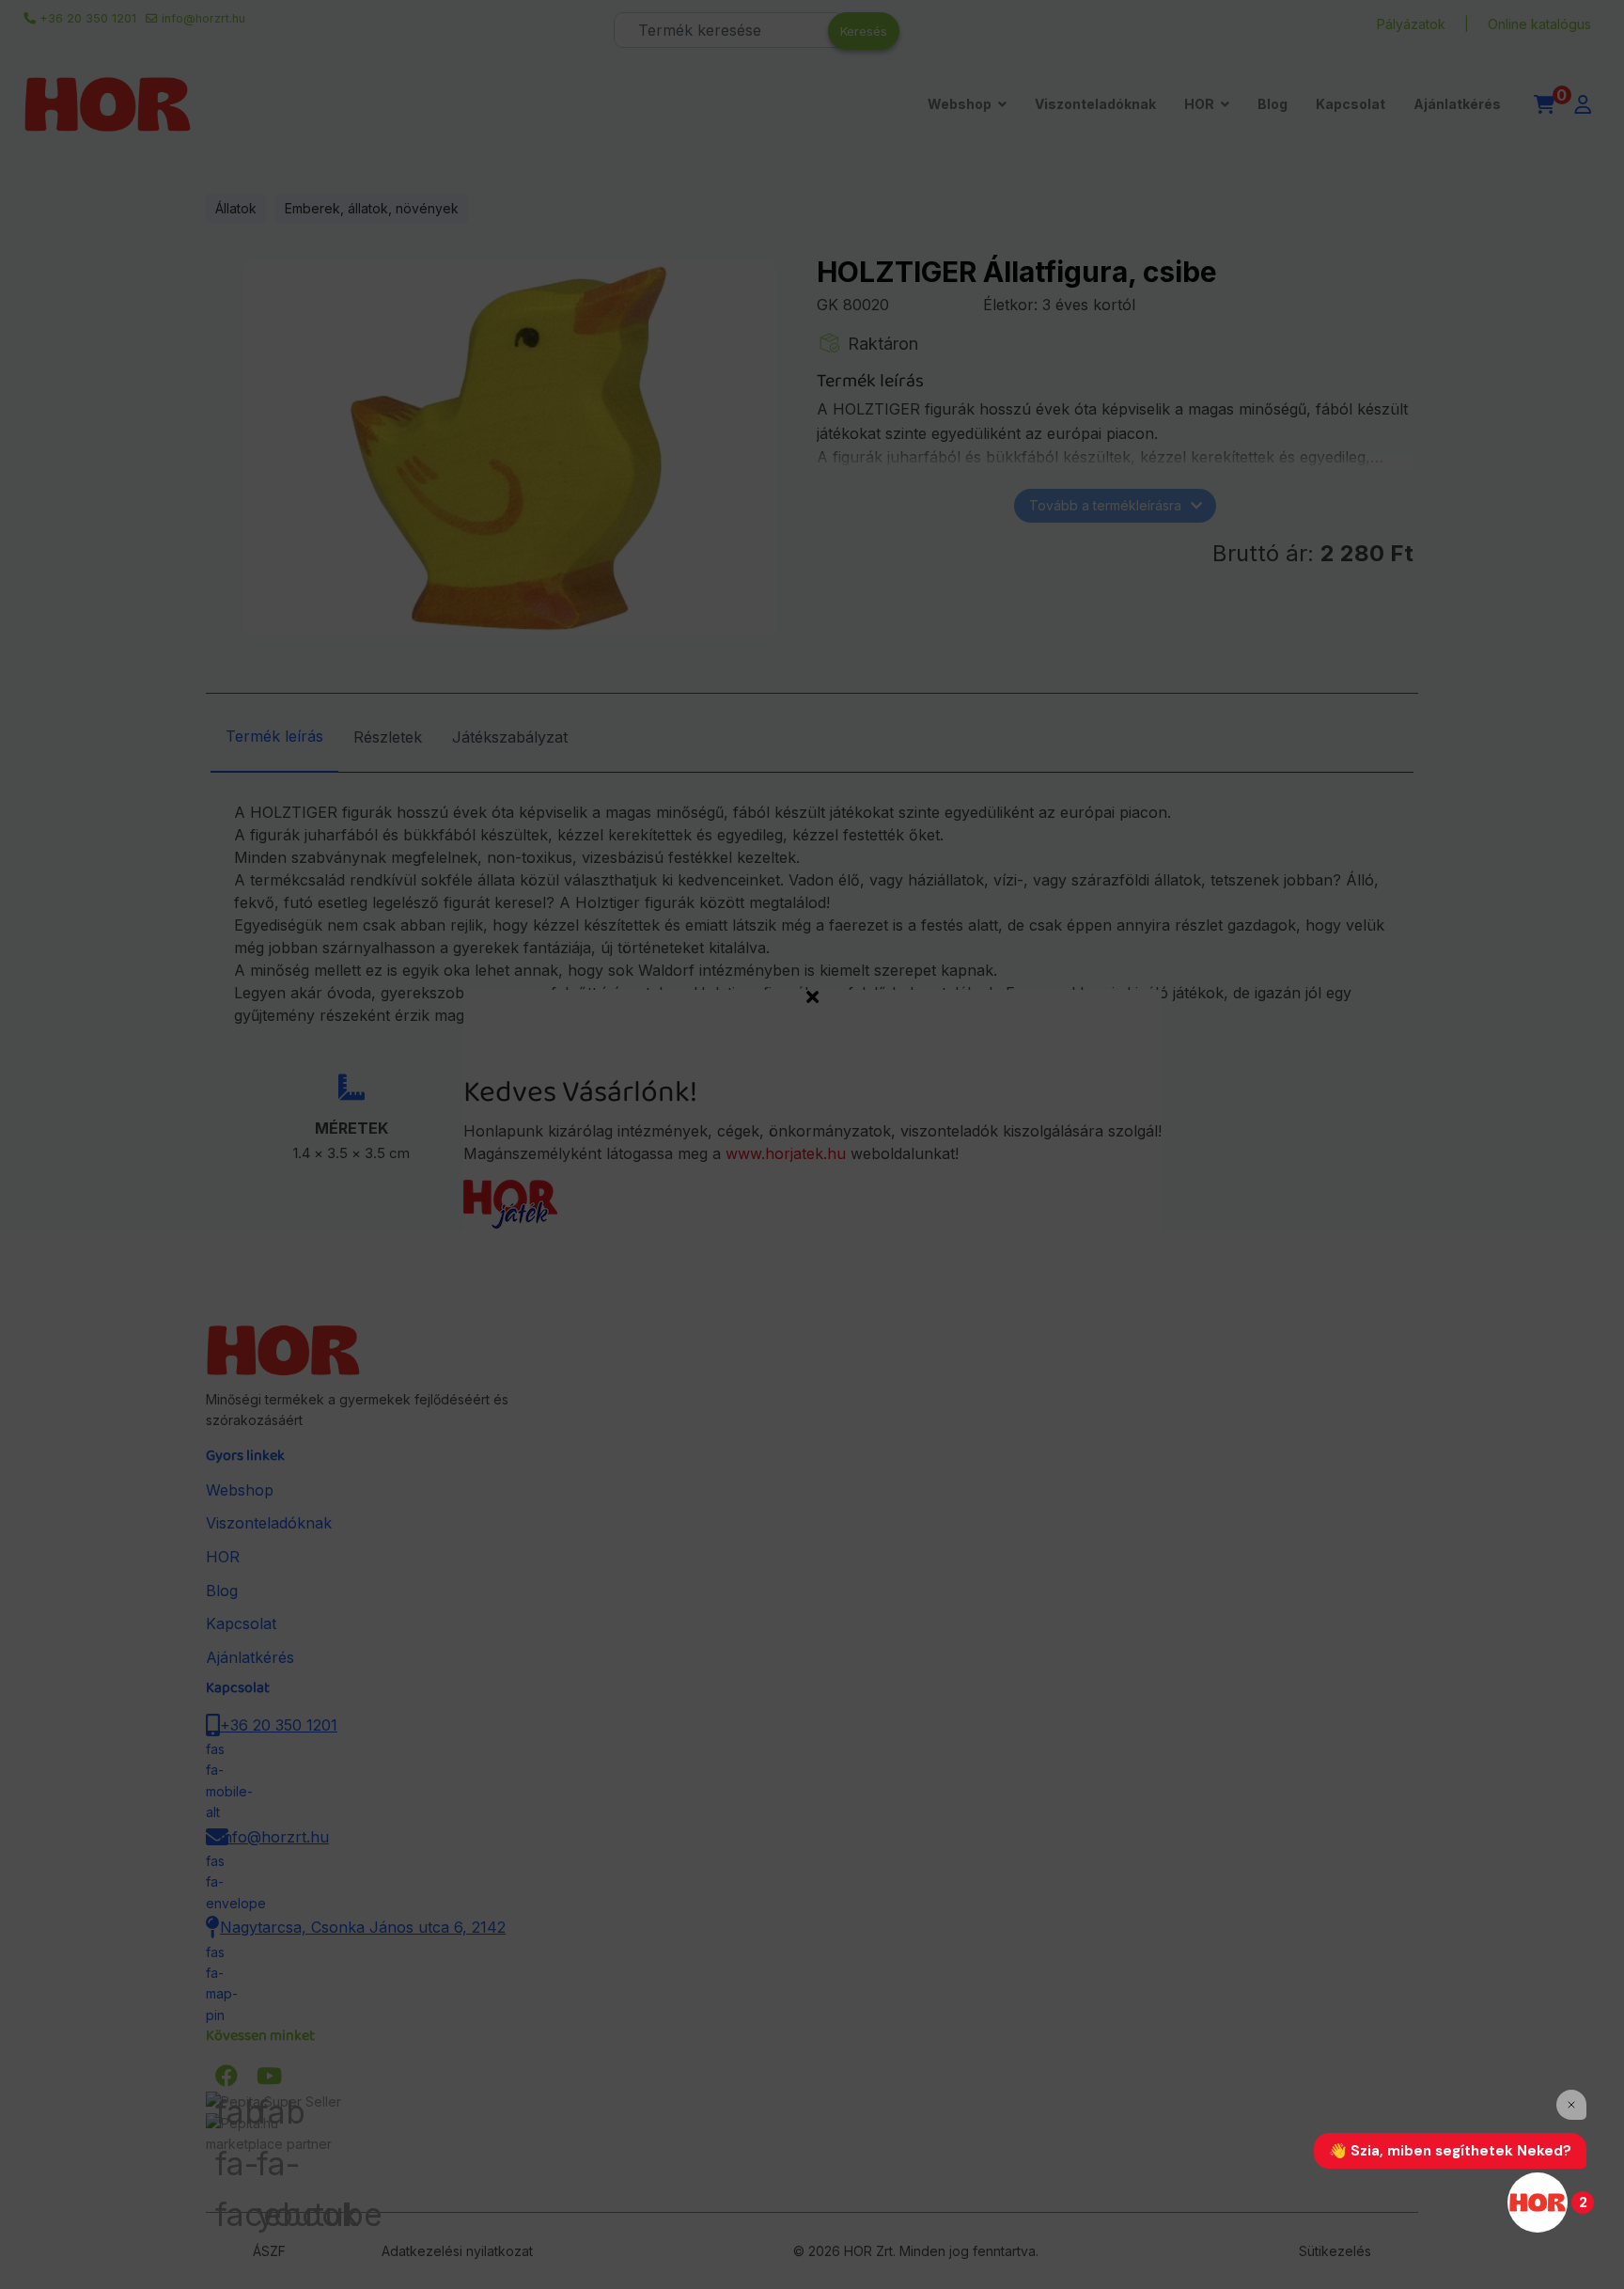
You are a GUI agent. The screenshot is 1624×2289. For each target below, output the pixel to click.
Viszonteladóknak (1095, 104)
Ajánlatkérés (1457, 104)
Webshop (960, 104)
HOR (1199, 104)
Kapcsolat (1351, 104)
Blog (1273, 104)
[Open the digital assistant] (1538, 2203)
